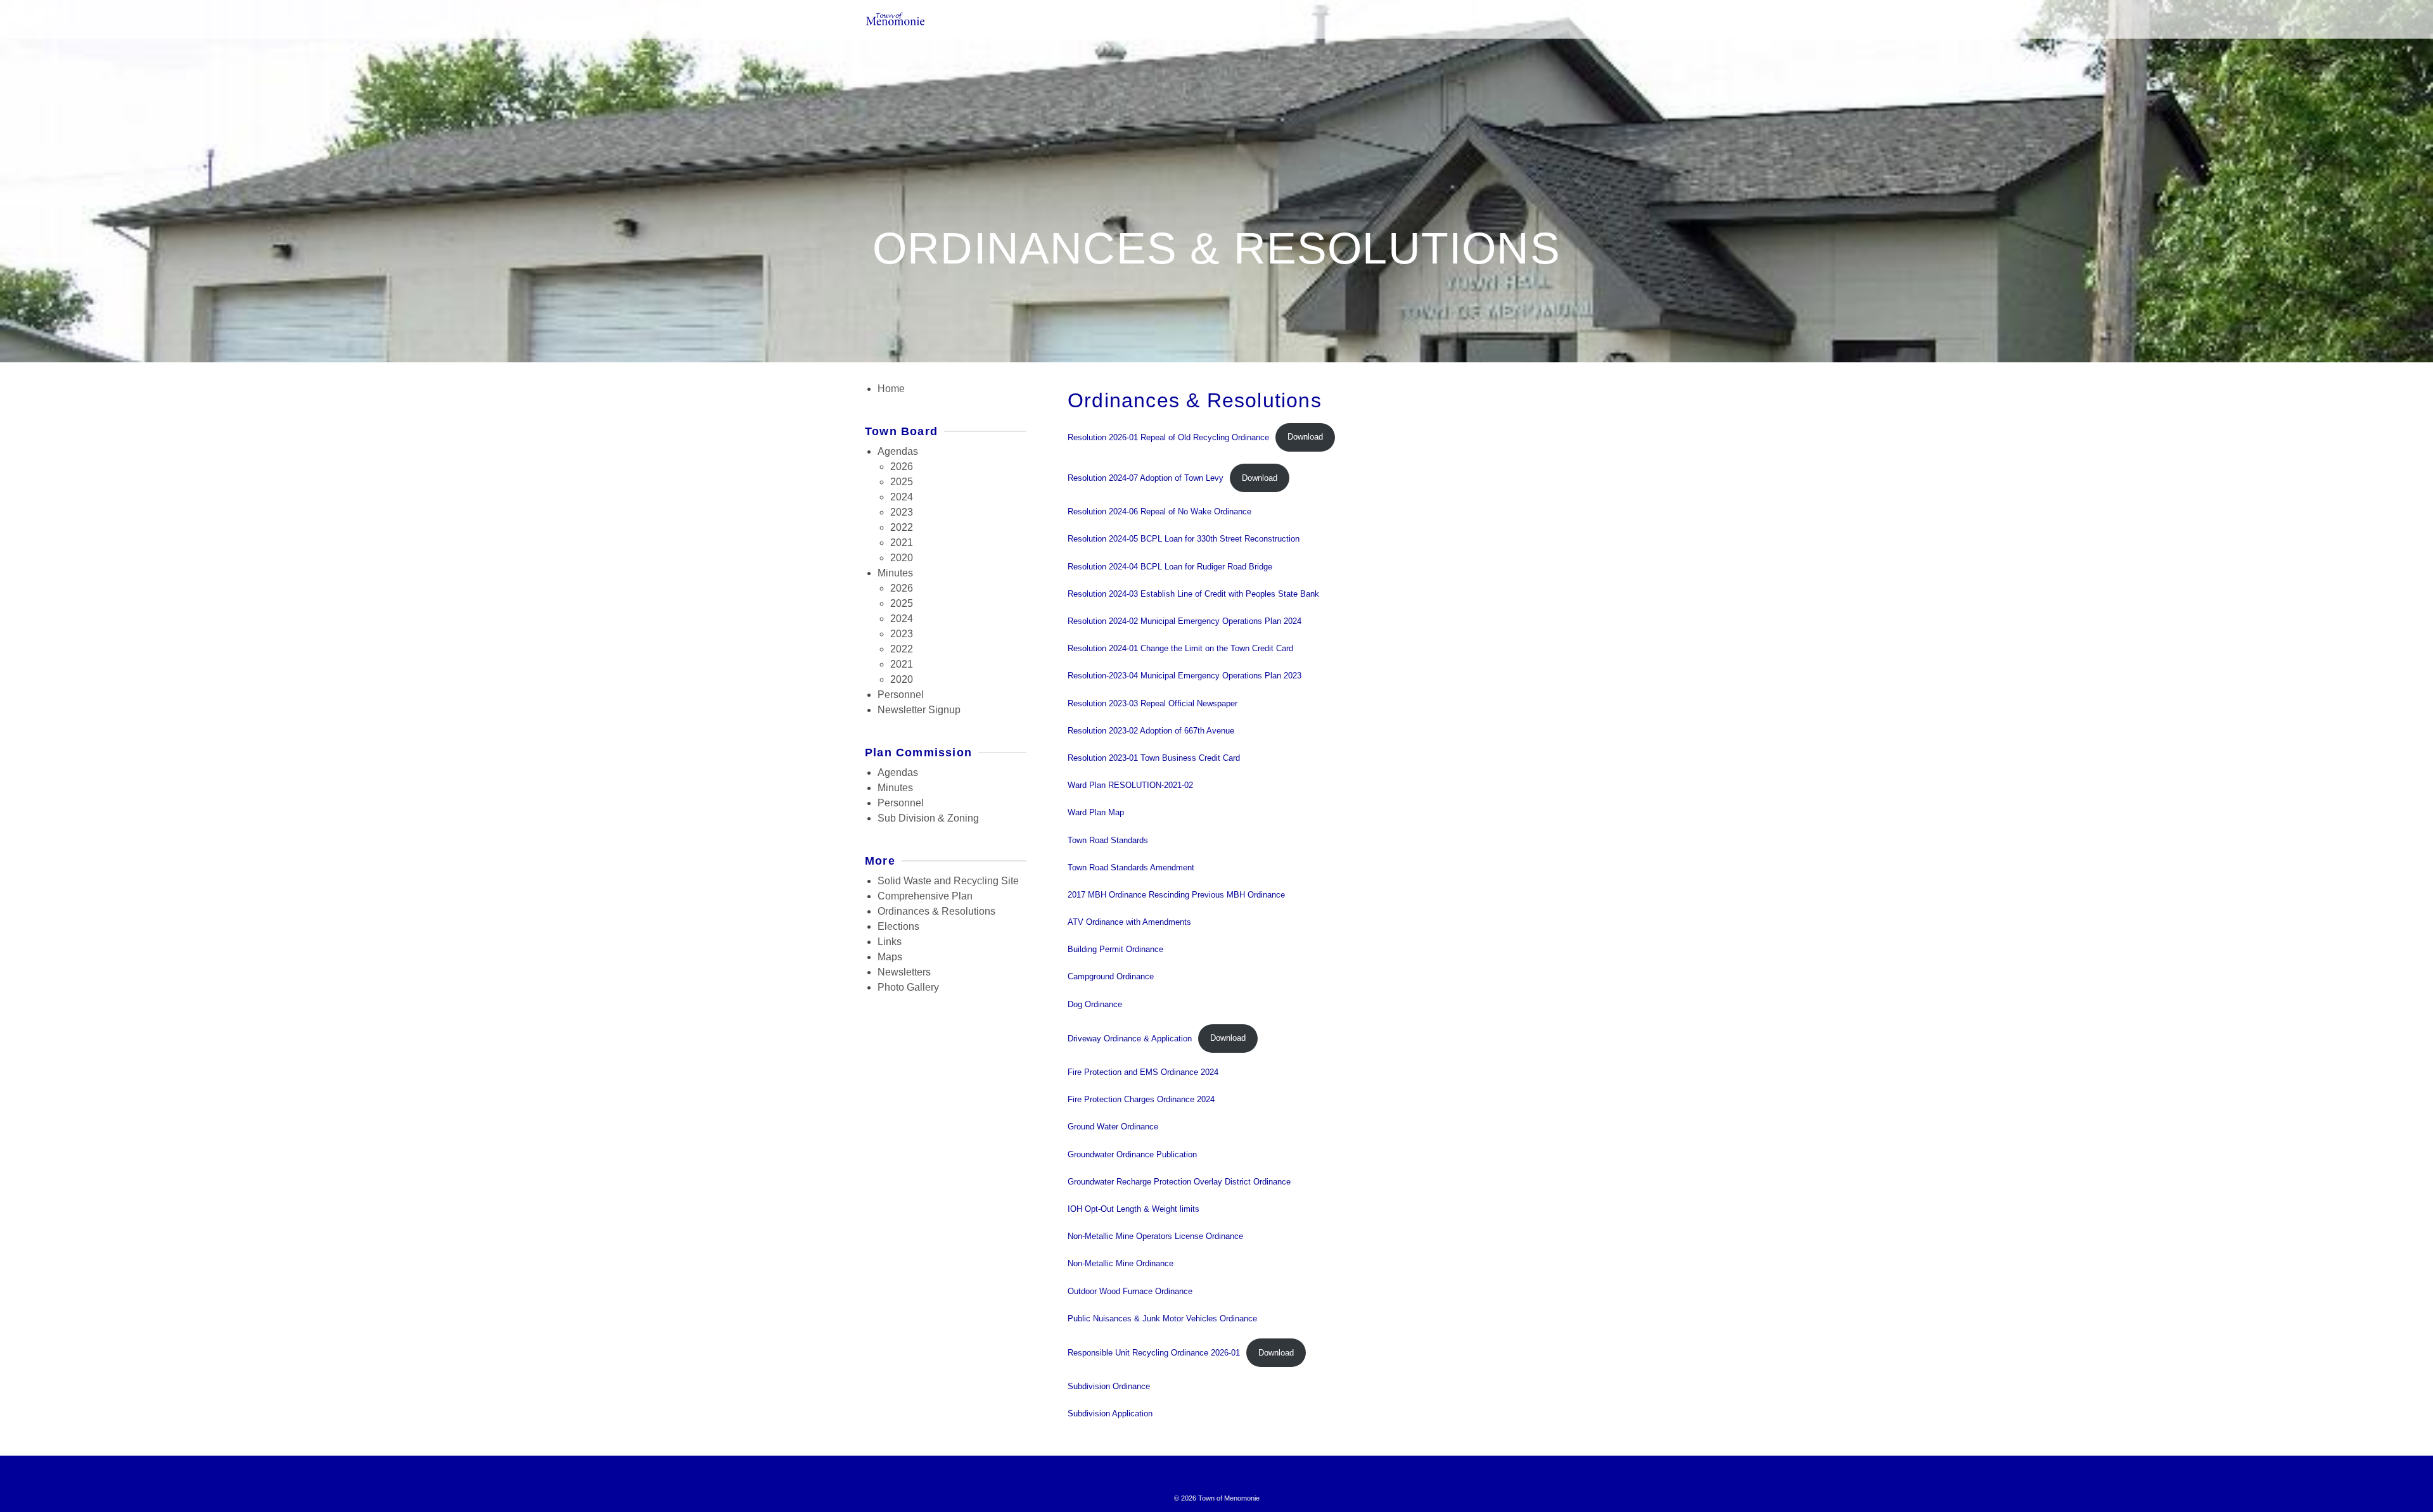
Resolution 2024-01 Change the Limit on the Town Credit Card (1180, 648)
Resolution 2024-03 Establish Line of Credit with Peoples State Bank (1193, 594)
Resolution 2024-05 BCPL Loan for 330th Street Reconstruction (1184, 539)
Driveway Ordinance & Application (1130, 1038)
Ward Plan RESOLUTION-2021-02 (1130, 785)
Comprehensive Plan (925, 896)
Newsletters (904, 972)
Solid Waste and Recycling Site (948, 881)
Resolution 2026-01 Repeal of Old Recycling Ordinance (1168, 437)
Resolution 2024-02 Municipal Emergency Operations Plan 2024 (1185, 621)
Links (890, 942)
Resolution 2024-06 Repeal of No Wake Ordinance (1159, 511)
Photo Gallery (908, 987)
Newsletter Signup (919, 710)
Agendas (898, 451)
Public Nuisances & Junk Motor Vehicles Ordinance (1162, 1318)
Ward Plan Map (1096, 812)
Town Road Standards (1108, 840)
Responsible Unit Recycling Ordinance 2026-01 (1154, 1353)
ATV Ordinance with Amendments (1129, 922)
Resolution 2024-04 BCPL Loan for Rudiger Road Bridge (1170, 567)
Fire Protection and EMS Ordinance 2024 (1143, 1072)
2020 (902, 558)
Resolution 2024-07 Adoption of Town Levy (1146, 478)
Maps (890, 957)
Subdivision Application (1110, 1414)
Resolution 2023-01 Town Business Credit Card (1154, 758)
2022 (902, 527)
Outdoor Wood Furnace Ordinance (1130, 1291)
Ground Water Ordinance (1113, 1127)
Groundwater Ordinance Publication (1132, 1154)
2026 (902, 467)
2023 (902, 512)
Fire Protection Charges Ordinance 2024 (1141, 1099)
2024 (902, 497)
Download (1305, 437)
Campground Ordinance (1111, 976)
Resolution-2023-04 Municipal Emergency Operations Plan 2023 (1185, 676)
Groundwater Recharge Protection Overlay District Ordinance (1179, 1182)
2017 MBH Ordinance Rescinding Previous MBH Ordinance (1176, 895)
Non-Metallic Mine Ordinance (1121, 1263)
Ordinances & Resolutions (936, 911)
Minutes (895, 573)
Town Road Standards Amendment (1131, 867)
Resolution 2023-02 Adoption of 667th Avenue (1151, 731)
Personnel (901, 695)
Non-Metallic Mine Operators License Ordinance (1155, 1236)
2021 (902, 543)
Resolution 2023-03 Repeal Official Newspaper (1153, 703)
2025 (902, 482)
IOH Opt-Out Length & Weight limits (1133, 1209)
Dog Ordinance (1095, 1004)
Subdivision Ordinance (1109, 1386)
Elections (898, 926)
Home (891, 389)
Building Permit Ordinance (1115, 949)
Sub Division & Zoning (928, 818)
